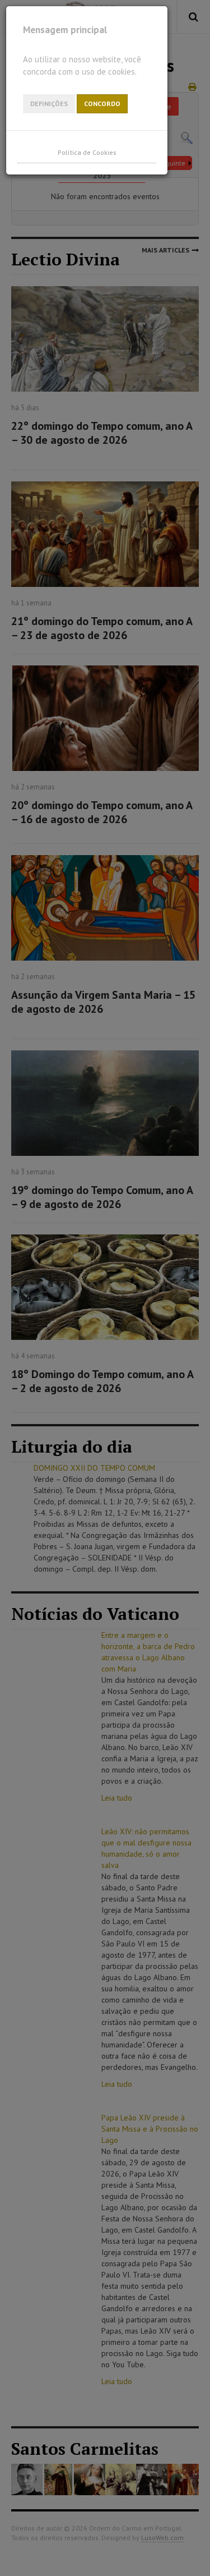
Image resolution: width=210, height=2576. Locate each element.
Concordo (102, 104)
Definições (49, 104)
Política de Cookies (87, 152)
